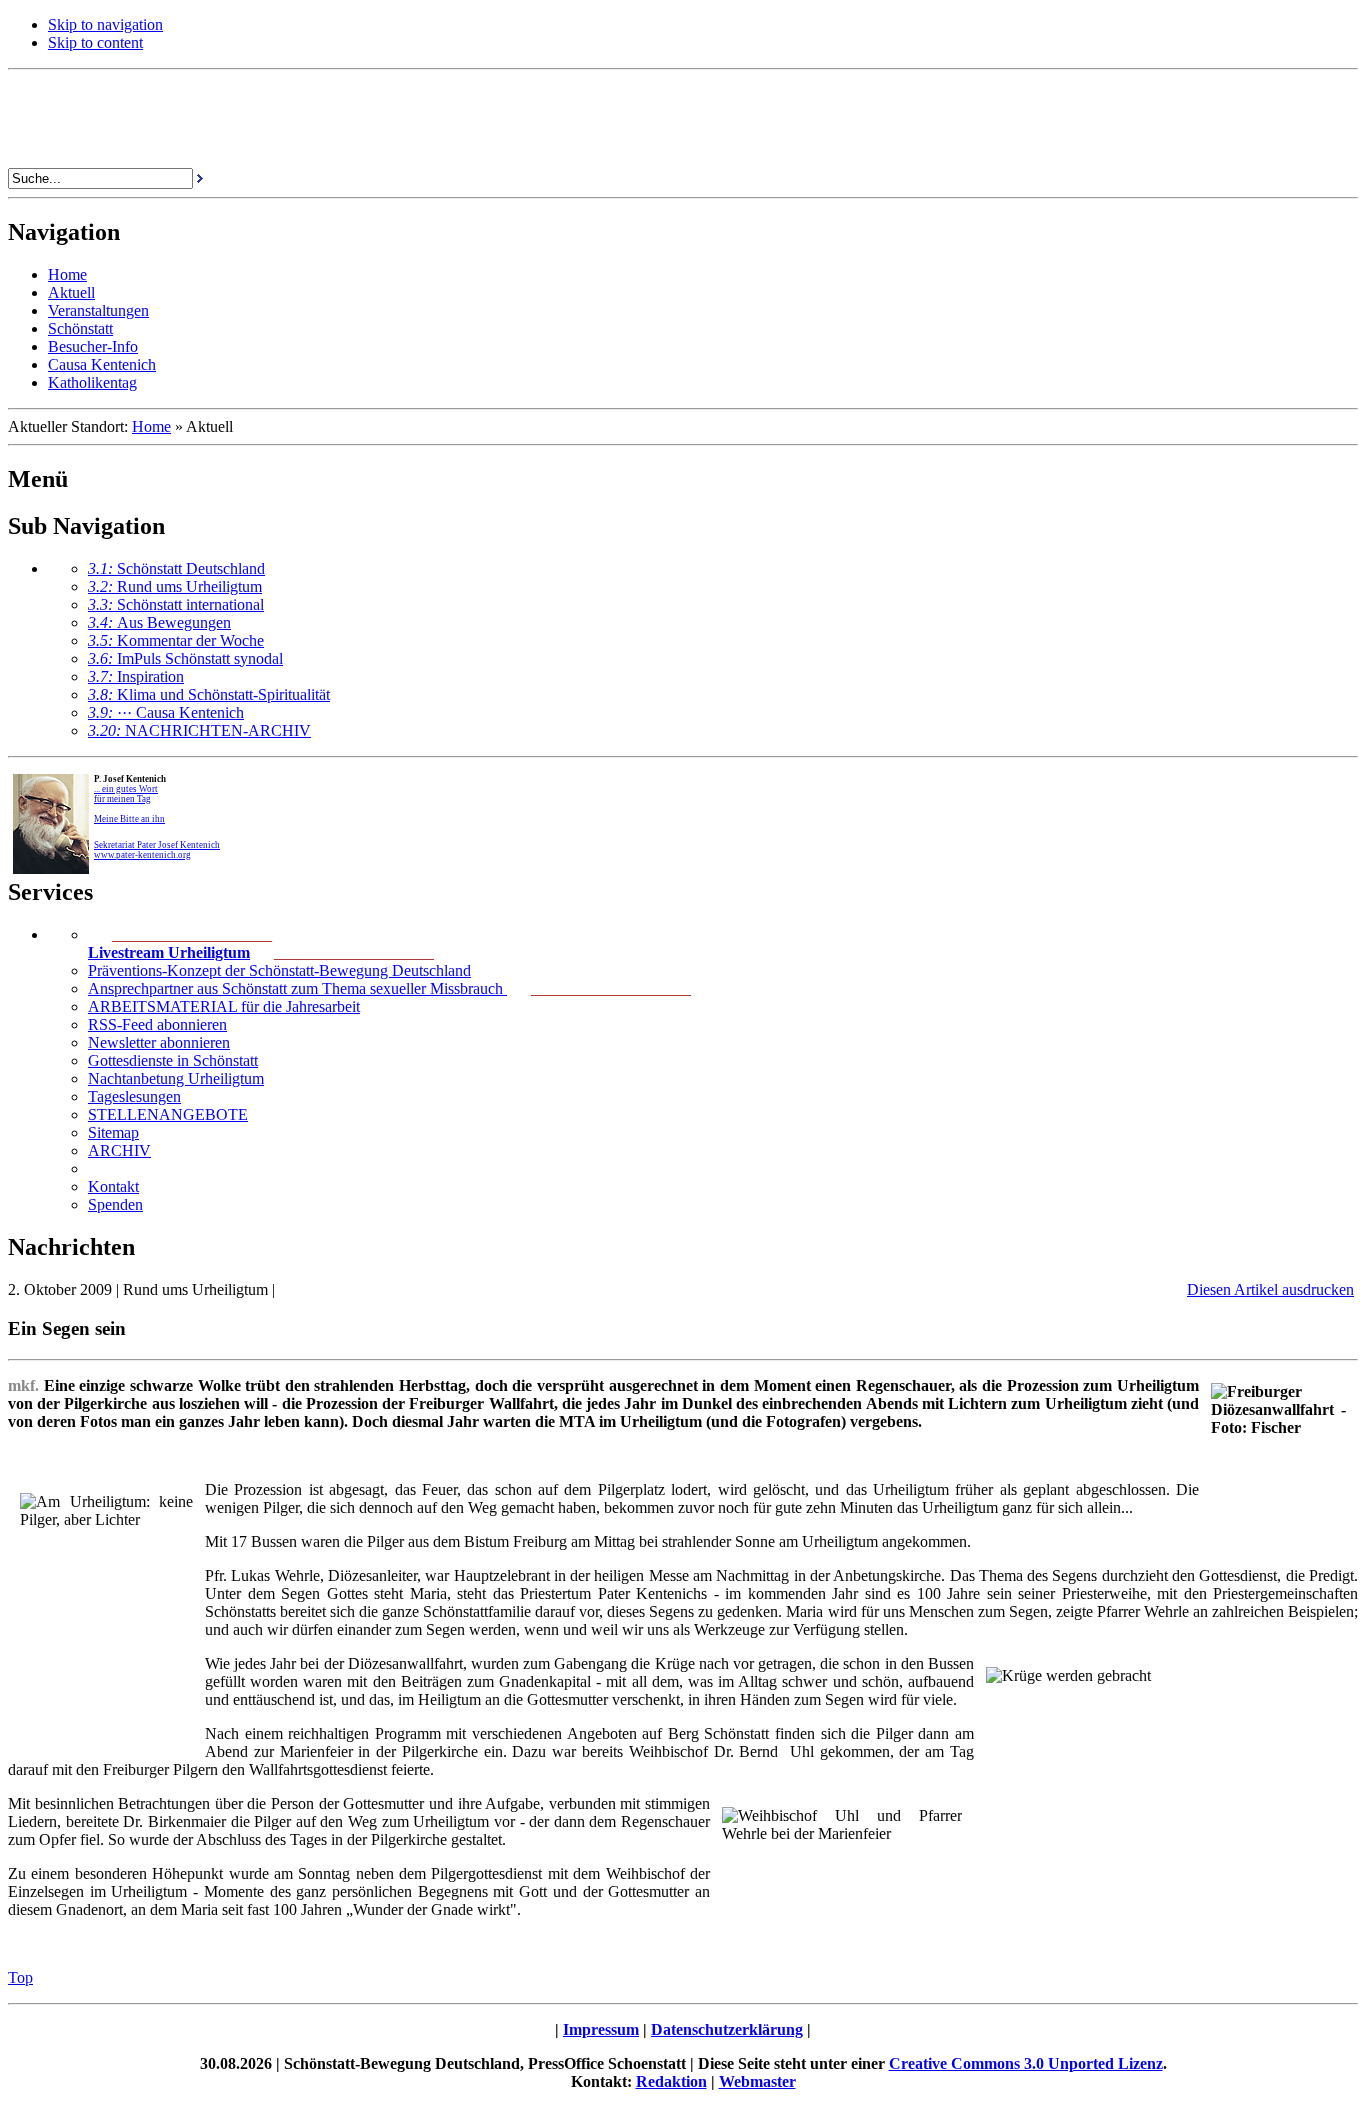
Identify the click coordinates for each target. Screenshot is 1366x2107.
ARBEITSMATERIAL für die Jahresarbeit (224, 1006)
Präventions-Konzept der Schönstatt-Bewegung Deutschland (279, 970)
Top (20, 1977)
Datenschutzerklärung (727, 2029)
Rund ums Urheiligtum (175, 586)
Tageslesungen (134, 1096)
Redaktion (671, 2081)
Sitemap (113, 1132)
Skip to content (95, 42)
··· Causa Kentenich (166, 712)
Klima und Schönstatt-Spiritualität (209, 694)
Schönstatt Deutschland (176, 568)
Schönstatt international (176, 604)
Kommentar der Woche (176, 640)
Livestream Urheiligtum (169, 952)
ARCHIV (119, 1150)
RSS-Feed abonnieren (157, 1024)
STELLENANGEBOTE (168, 1114)
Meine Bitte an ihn (129, 819)
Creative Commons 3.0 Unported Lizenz (1026, 2063)
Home (151, 426)
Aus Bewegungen (159, 622)
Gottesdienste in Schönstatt (173, 1060)
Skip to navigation (105, 24)
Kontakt (113, 1186)
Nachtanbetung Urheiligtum (176, 1078)
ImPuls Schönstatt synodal (185, 658)
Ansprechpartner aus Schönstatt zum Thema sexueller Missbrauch (297, 988)
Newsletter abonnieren (159, 1042)
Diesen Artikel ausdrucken (1270, 1289)
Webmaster (757, 2081)
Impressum (601, 2029)
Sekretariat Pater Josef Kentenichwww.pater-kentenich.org (157, 850)
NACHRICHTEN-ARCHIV (199, 730)
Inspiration (136, 676)
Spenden (115, 1204)
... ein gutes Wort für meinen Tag (126, 794)
